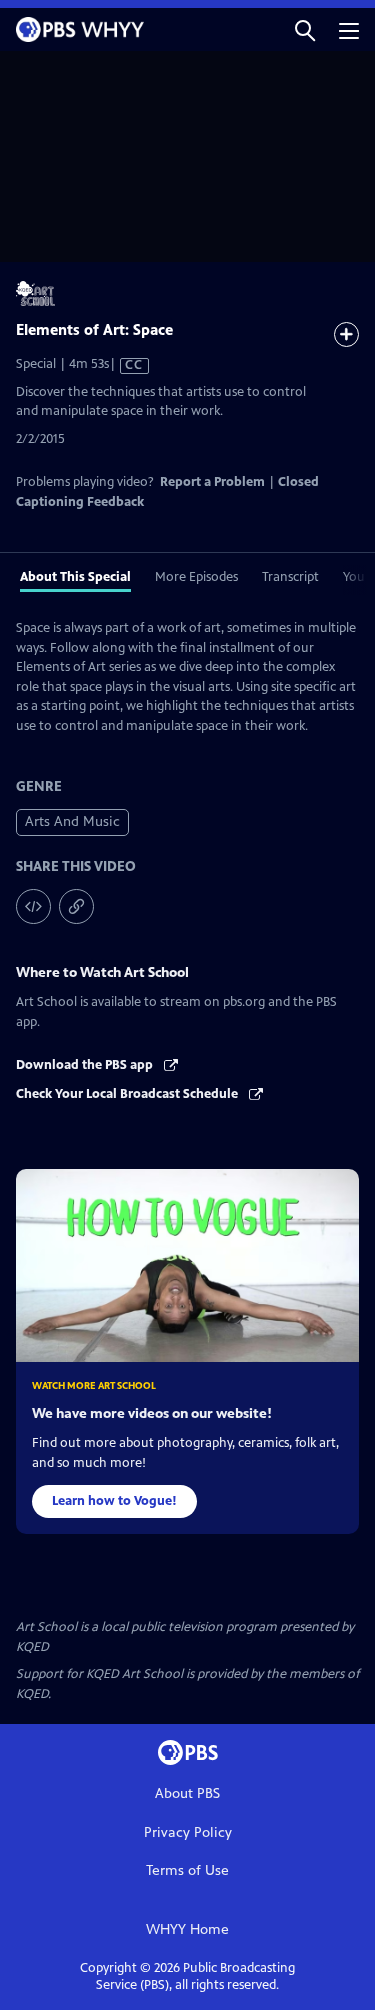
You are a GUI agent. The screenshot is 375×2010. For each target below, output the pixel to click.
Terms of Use (187, 1870)
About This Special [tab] (75, 577)
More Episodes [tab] (196, 577)
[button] (305, 29)
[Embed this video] (33, 906)
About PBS (187, 1793)
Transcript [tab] (290, 577)
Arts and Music (72, 821)
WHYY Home (187, 1929)
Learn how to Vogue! (114, 1501)
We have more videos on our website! (152, 1413)
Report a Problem (212, 482)
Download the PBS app (86, 1065)
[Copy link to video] (76, 906)
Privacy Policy (188, 1832)
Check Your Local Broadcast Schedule (128, 1094)
